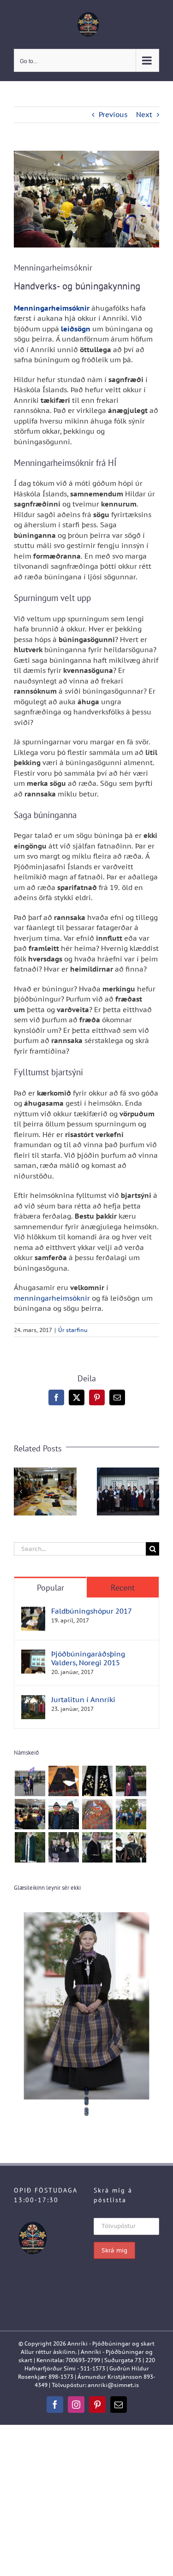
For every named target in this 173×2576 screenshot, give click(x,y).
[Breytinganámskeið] (63, 1781)
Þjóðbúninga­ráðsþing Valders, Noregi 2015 (88, 1658)
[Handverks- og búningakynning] (30, 1814)
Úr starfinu (73, 1330)
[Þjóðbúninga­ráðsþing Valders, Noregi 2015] (33, 1654)
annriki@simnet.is (113, 2385)
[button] (21, 1491)
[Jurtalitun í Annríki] (33, 1700)
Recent (123, 1588)
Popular (51, 1588)
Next (144, 115)
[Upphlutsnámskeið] (131, 1847)
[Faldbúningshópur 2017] (33, 1612)
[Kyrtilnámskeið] (131, 1814)
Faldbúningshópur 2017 (92, 1611)
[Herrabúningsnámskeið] (63, 1814)
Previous (113, 115)
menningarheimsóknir (52, 1298)
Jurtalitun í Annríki (83, 1700)
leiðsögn (76, 329)
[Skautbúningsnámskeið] (97, 1847)
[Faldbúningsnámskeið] (131, 1781)
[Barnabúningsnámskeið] (30, 1781)
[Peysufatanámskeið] (63, 1847)
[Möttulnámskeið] (30, 1847)
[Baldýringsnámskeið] (97, 1781)
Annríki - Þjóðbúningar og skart (111, 2343)
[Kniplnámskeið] (97, 1814)
